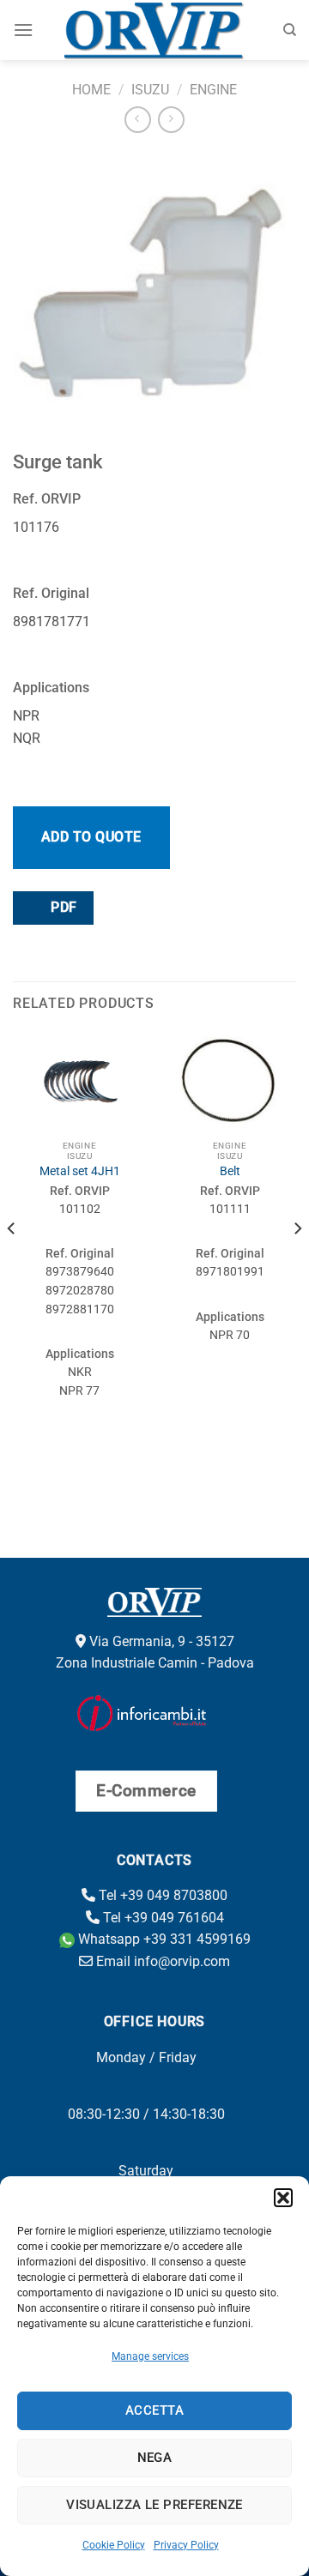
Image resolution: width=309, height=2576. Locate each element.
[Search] (290, 30)
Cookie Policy (114, 2545)
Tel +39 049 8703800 (161, 1895)
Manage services (150, 2356)
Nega (155, 2458)
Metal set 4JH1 (80, 1171)
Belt (230, 1171)
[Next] (297, 1263)
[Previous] (12, 1263)
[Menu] (23, 30)
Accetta (154, 2410)
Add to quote (91, 837)
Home (91, 90)
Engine (213, 90)
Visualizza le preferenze (154, 2505)
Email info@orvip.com (161, 1961)
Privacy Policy (186, 2545)
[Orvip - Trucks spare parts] (155, 30)
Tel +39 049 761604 (162, 1918)
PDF (62, 908)
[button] (283, 2198)
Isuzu (150, 90)
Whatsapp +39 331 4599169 (163, 1939)
